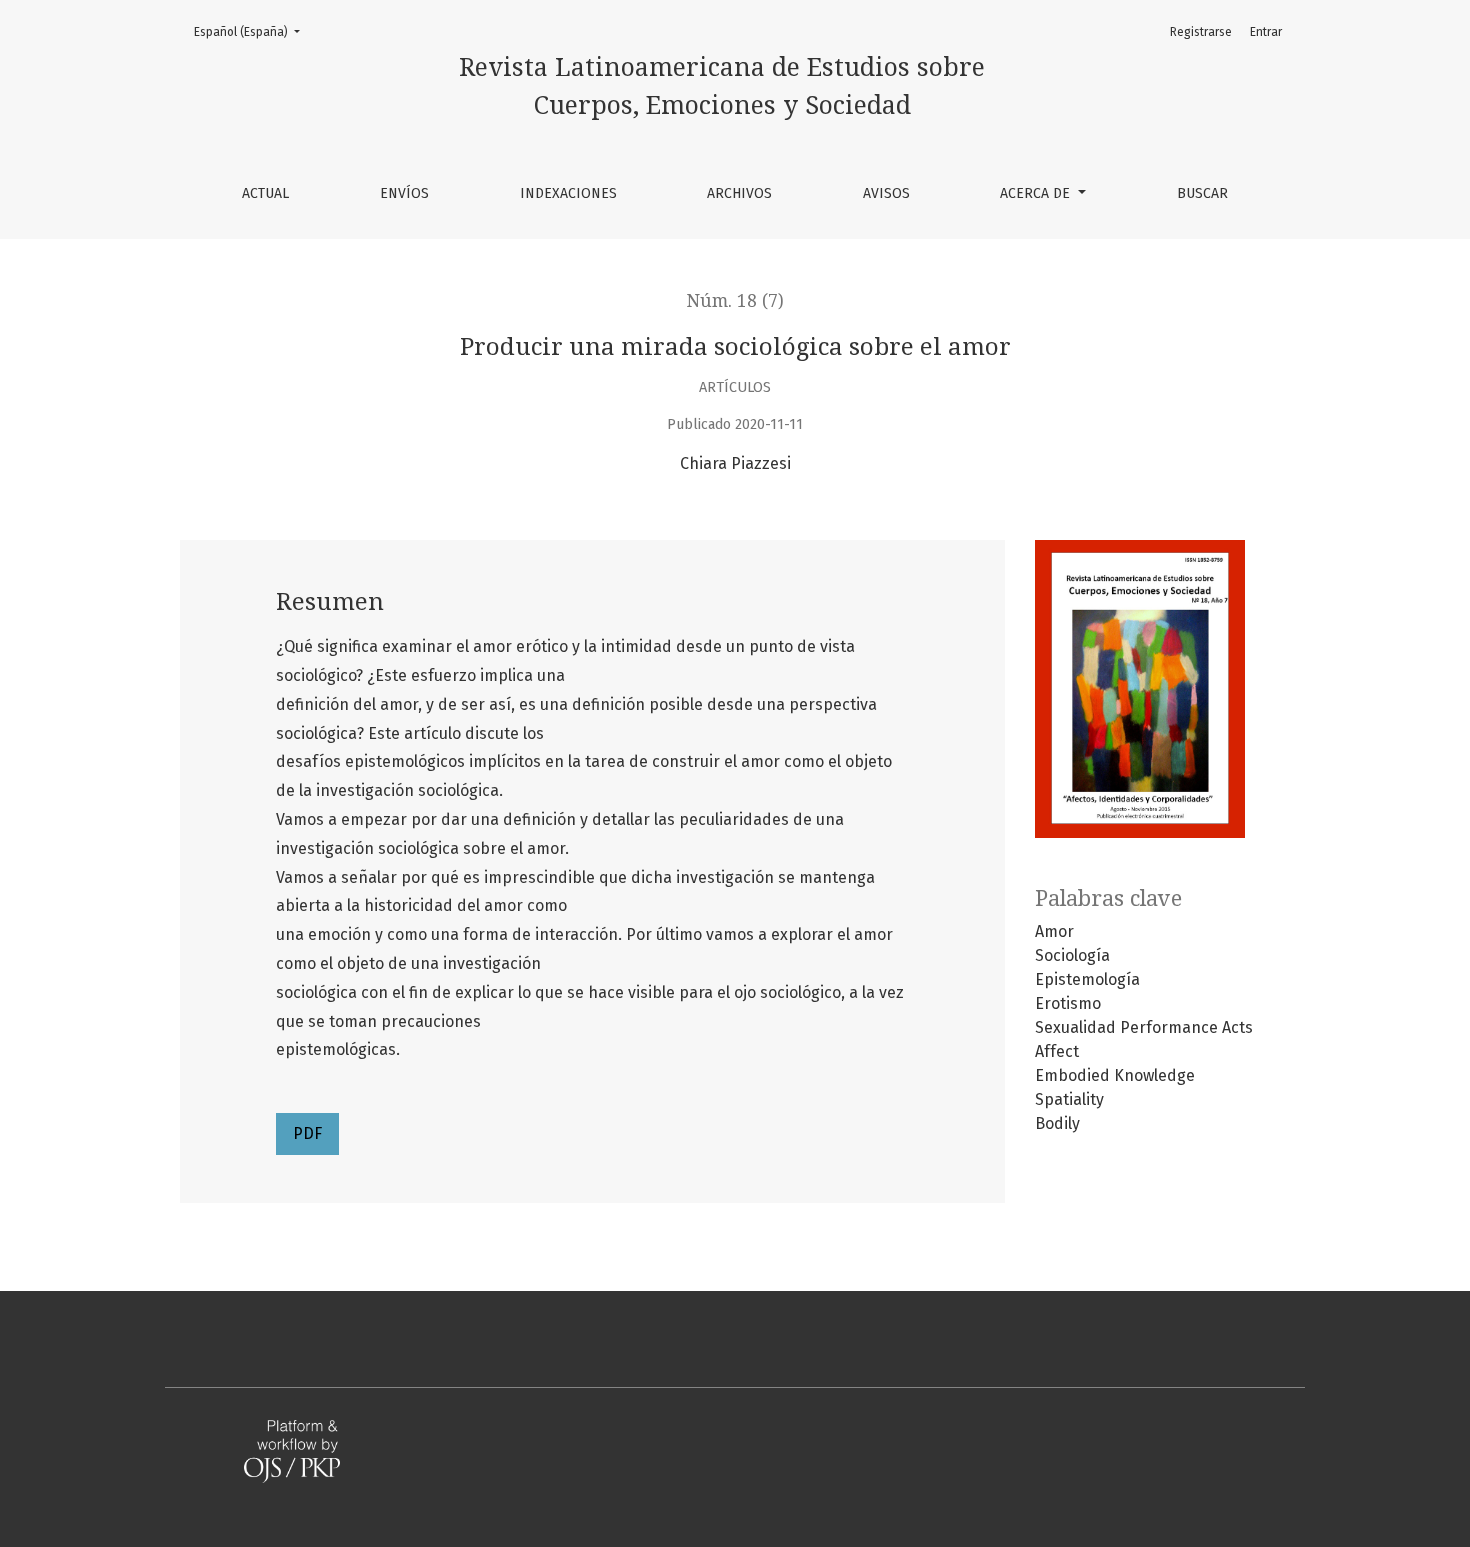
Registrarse (1201, 32)
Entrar (1266, 32)
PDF (307, 1133)
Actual (265, 193)
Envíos (404, 193)
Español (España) (253, 31)
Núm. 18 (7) (735, 301)
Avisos (886, 193)
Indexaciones (568, 193)
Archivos (739, 193)
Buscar (1202, 193)
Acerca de (1037, 193)
